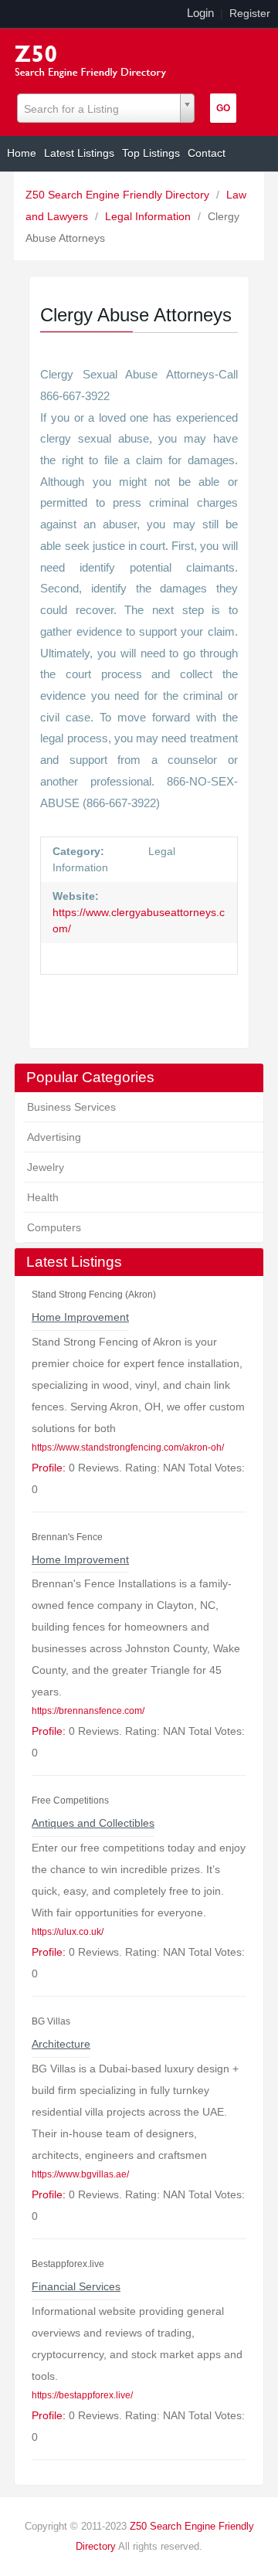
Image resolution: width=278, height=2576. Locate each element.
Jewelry (46, 1167)
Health (43, 1197)
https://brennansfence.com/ (88, 1711)
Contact (207, 153)
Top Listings (151, 153)
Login (200, 13)
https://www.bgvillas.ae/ (80, 2174)
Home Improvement (80, 1317)
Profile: (49, 1468)
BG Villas (51, 2021)
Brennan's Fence (67, 1537)
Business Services (71, 1107)
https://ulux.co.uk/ (68, 1932)
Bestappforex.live (68, 2264)
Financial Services (76, 2286)
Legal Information (149, 216)
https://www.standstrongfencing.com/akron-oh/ (128, 1448)
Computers (54, 1227)
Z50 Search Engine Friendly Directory (119, 195)
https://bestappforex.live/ (82, 2395)
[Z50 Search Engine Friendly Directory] (94, 59)
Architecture (61, 2044)
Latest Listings (79, 153)
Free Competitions (70, 1800)
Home (22, 153)
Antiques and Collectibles (93, 1823)
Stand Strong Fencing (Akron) (94, 1295)
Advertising (54, 1137)
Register (250, 13)
